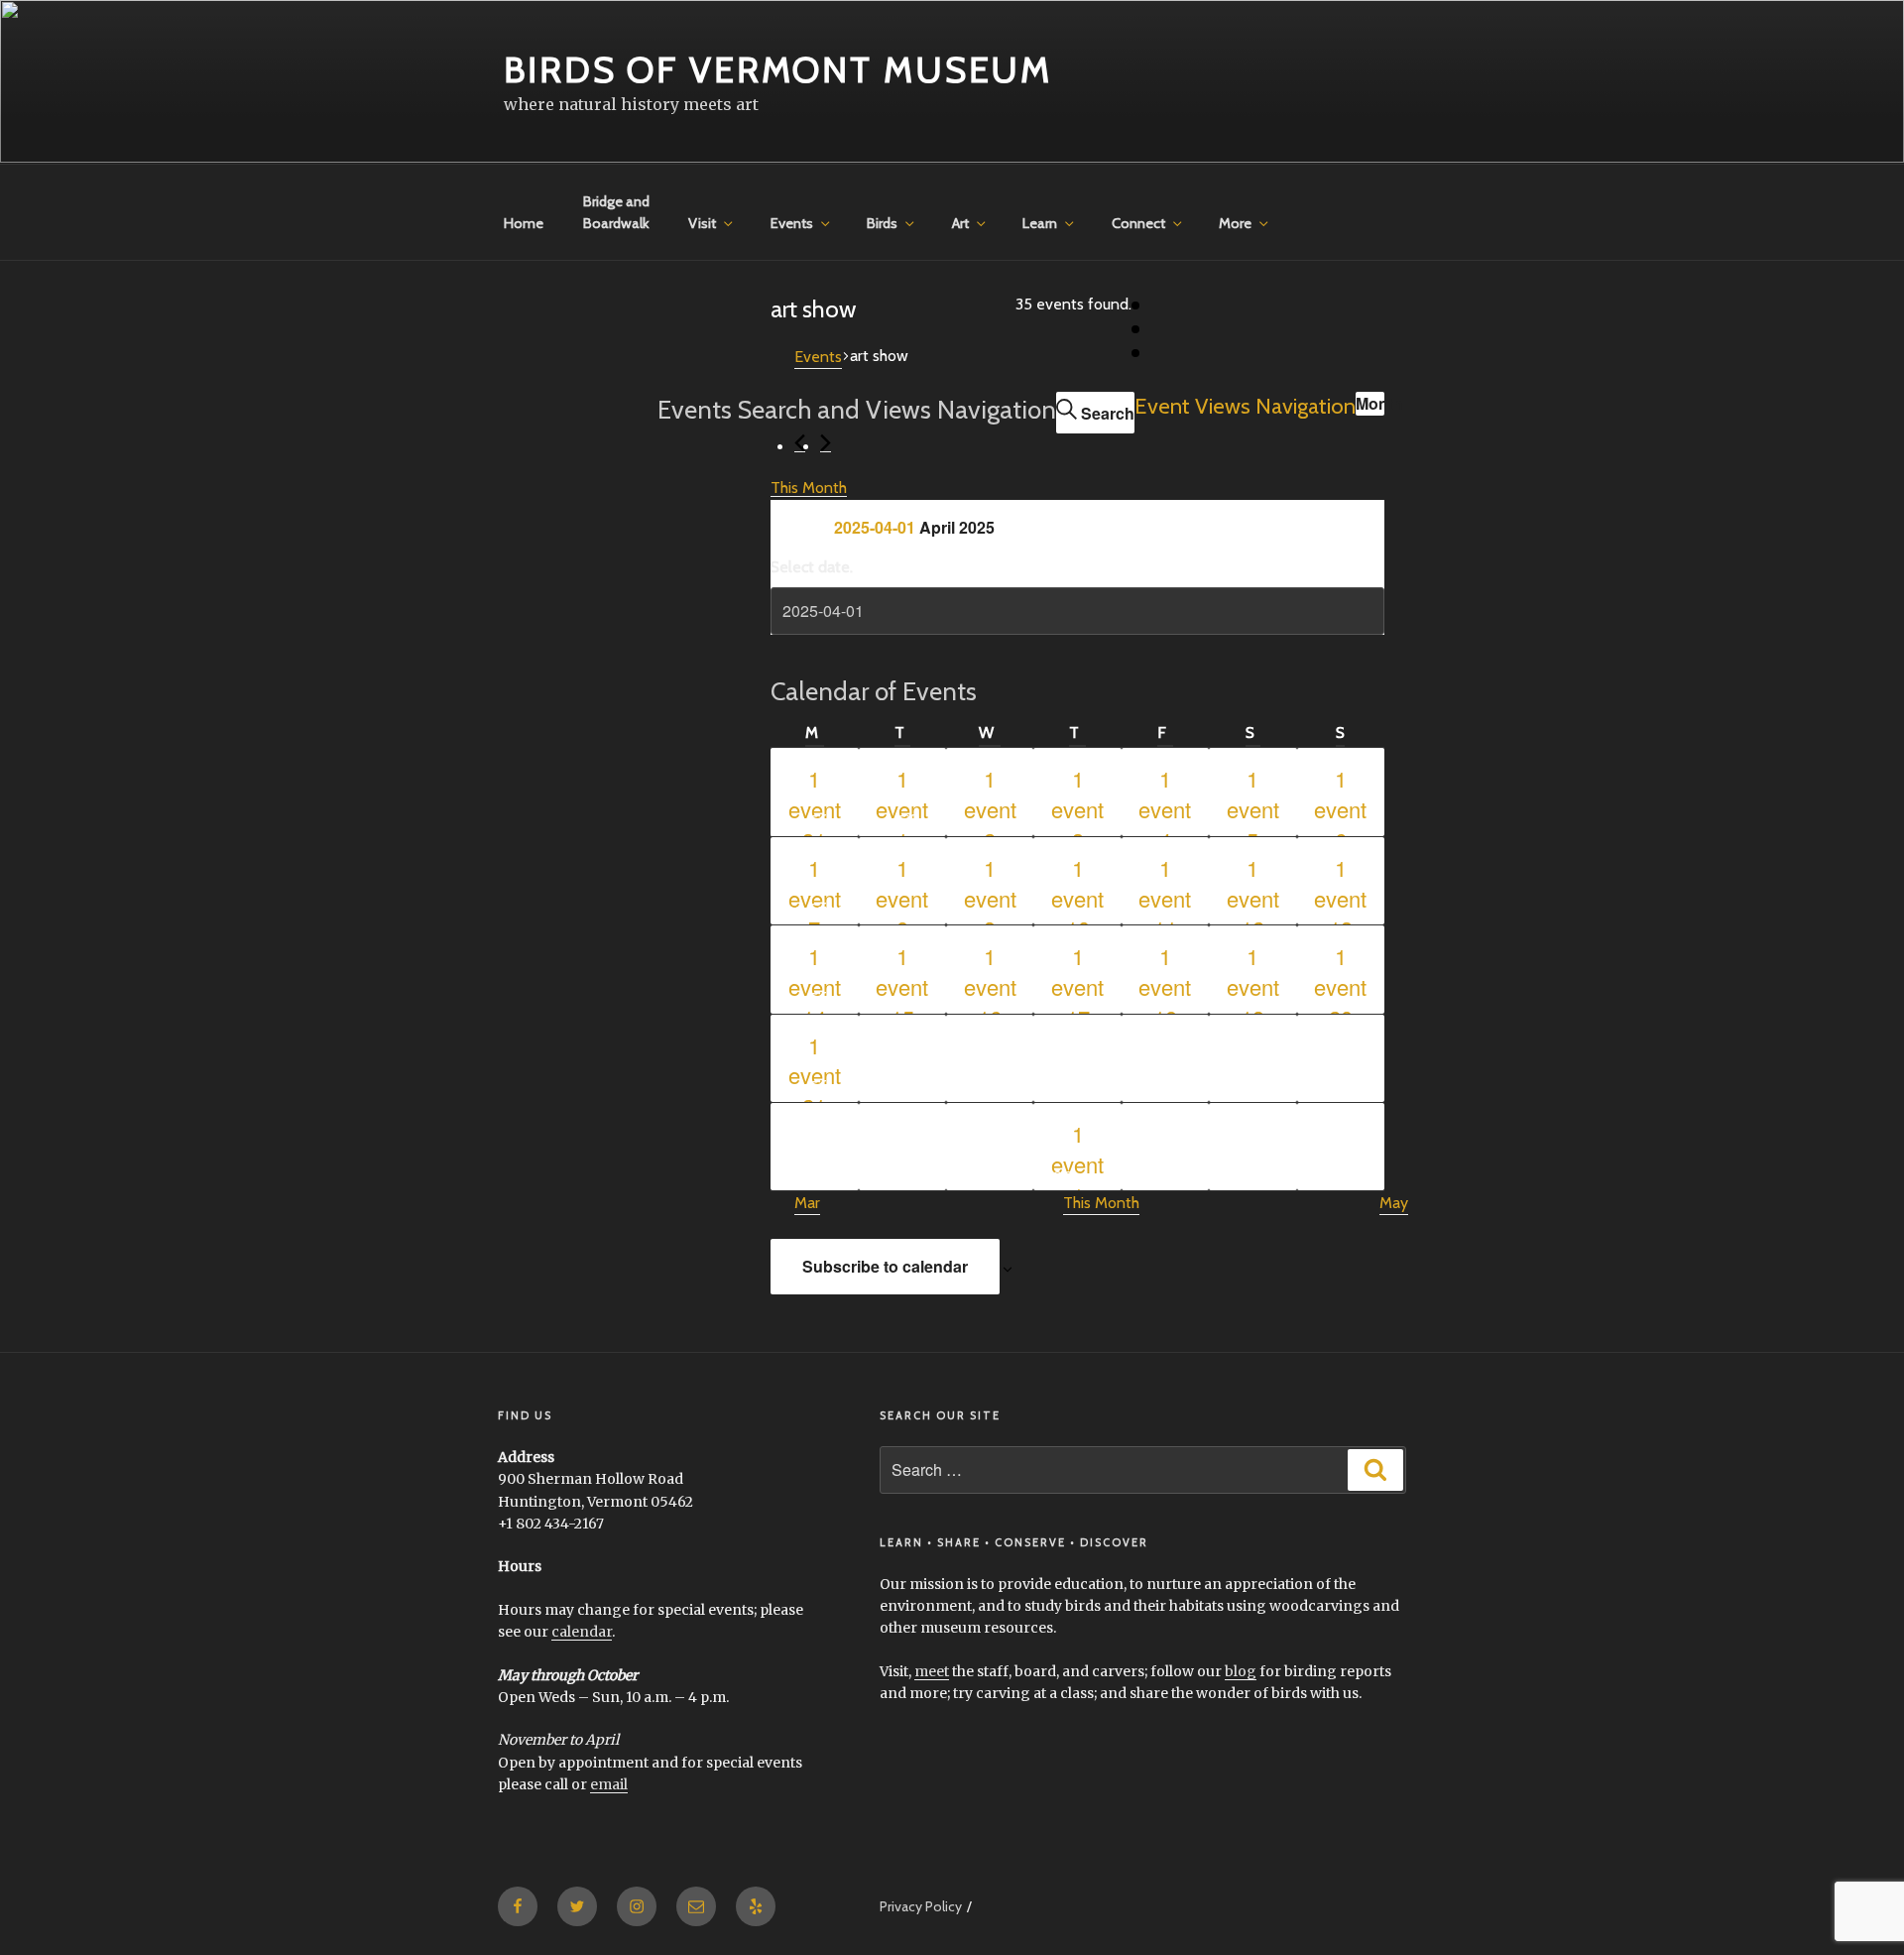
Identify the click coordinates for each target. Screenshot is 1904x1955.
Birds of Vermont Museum (778, 69)
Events (792, 223)
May (1394, 1203)
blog (1241, 1671)
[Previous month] (800, 443)
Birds (882, 223)
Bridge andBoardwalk (616, 212)
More (1235, 223)
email (609, 1784)
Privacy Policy (921, 1906)
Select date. (812, 567)
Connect (1138, 223)
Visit (702, 223)
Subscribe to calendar (885, 1266)
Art (960, 223)
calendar (582, 1632)
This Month (809, 488)
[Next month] (826, 443)
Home (524, 223)
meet (932, 1671)
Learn (1040, 223)
